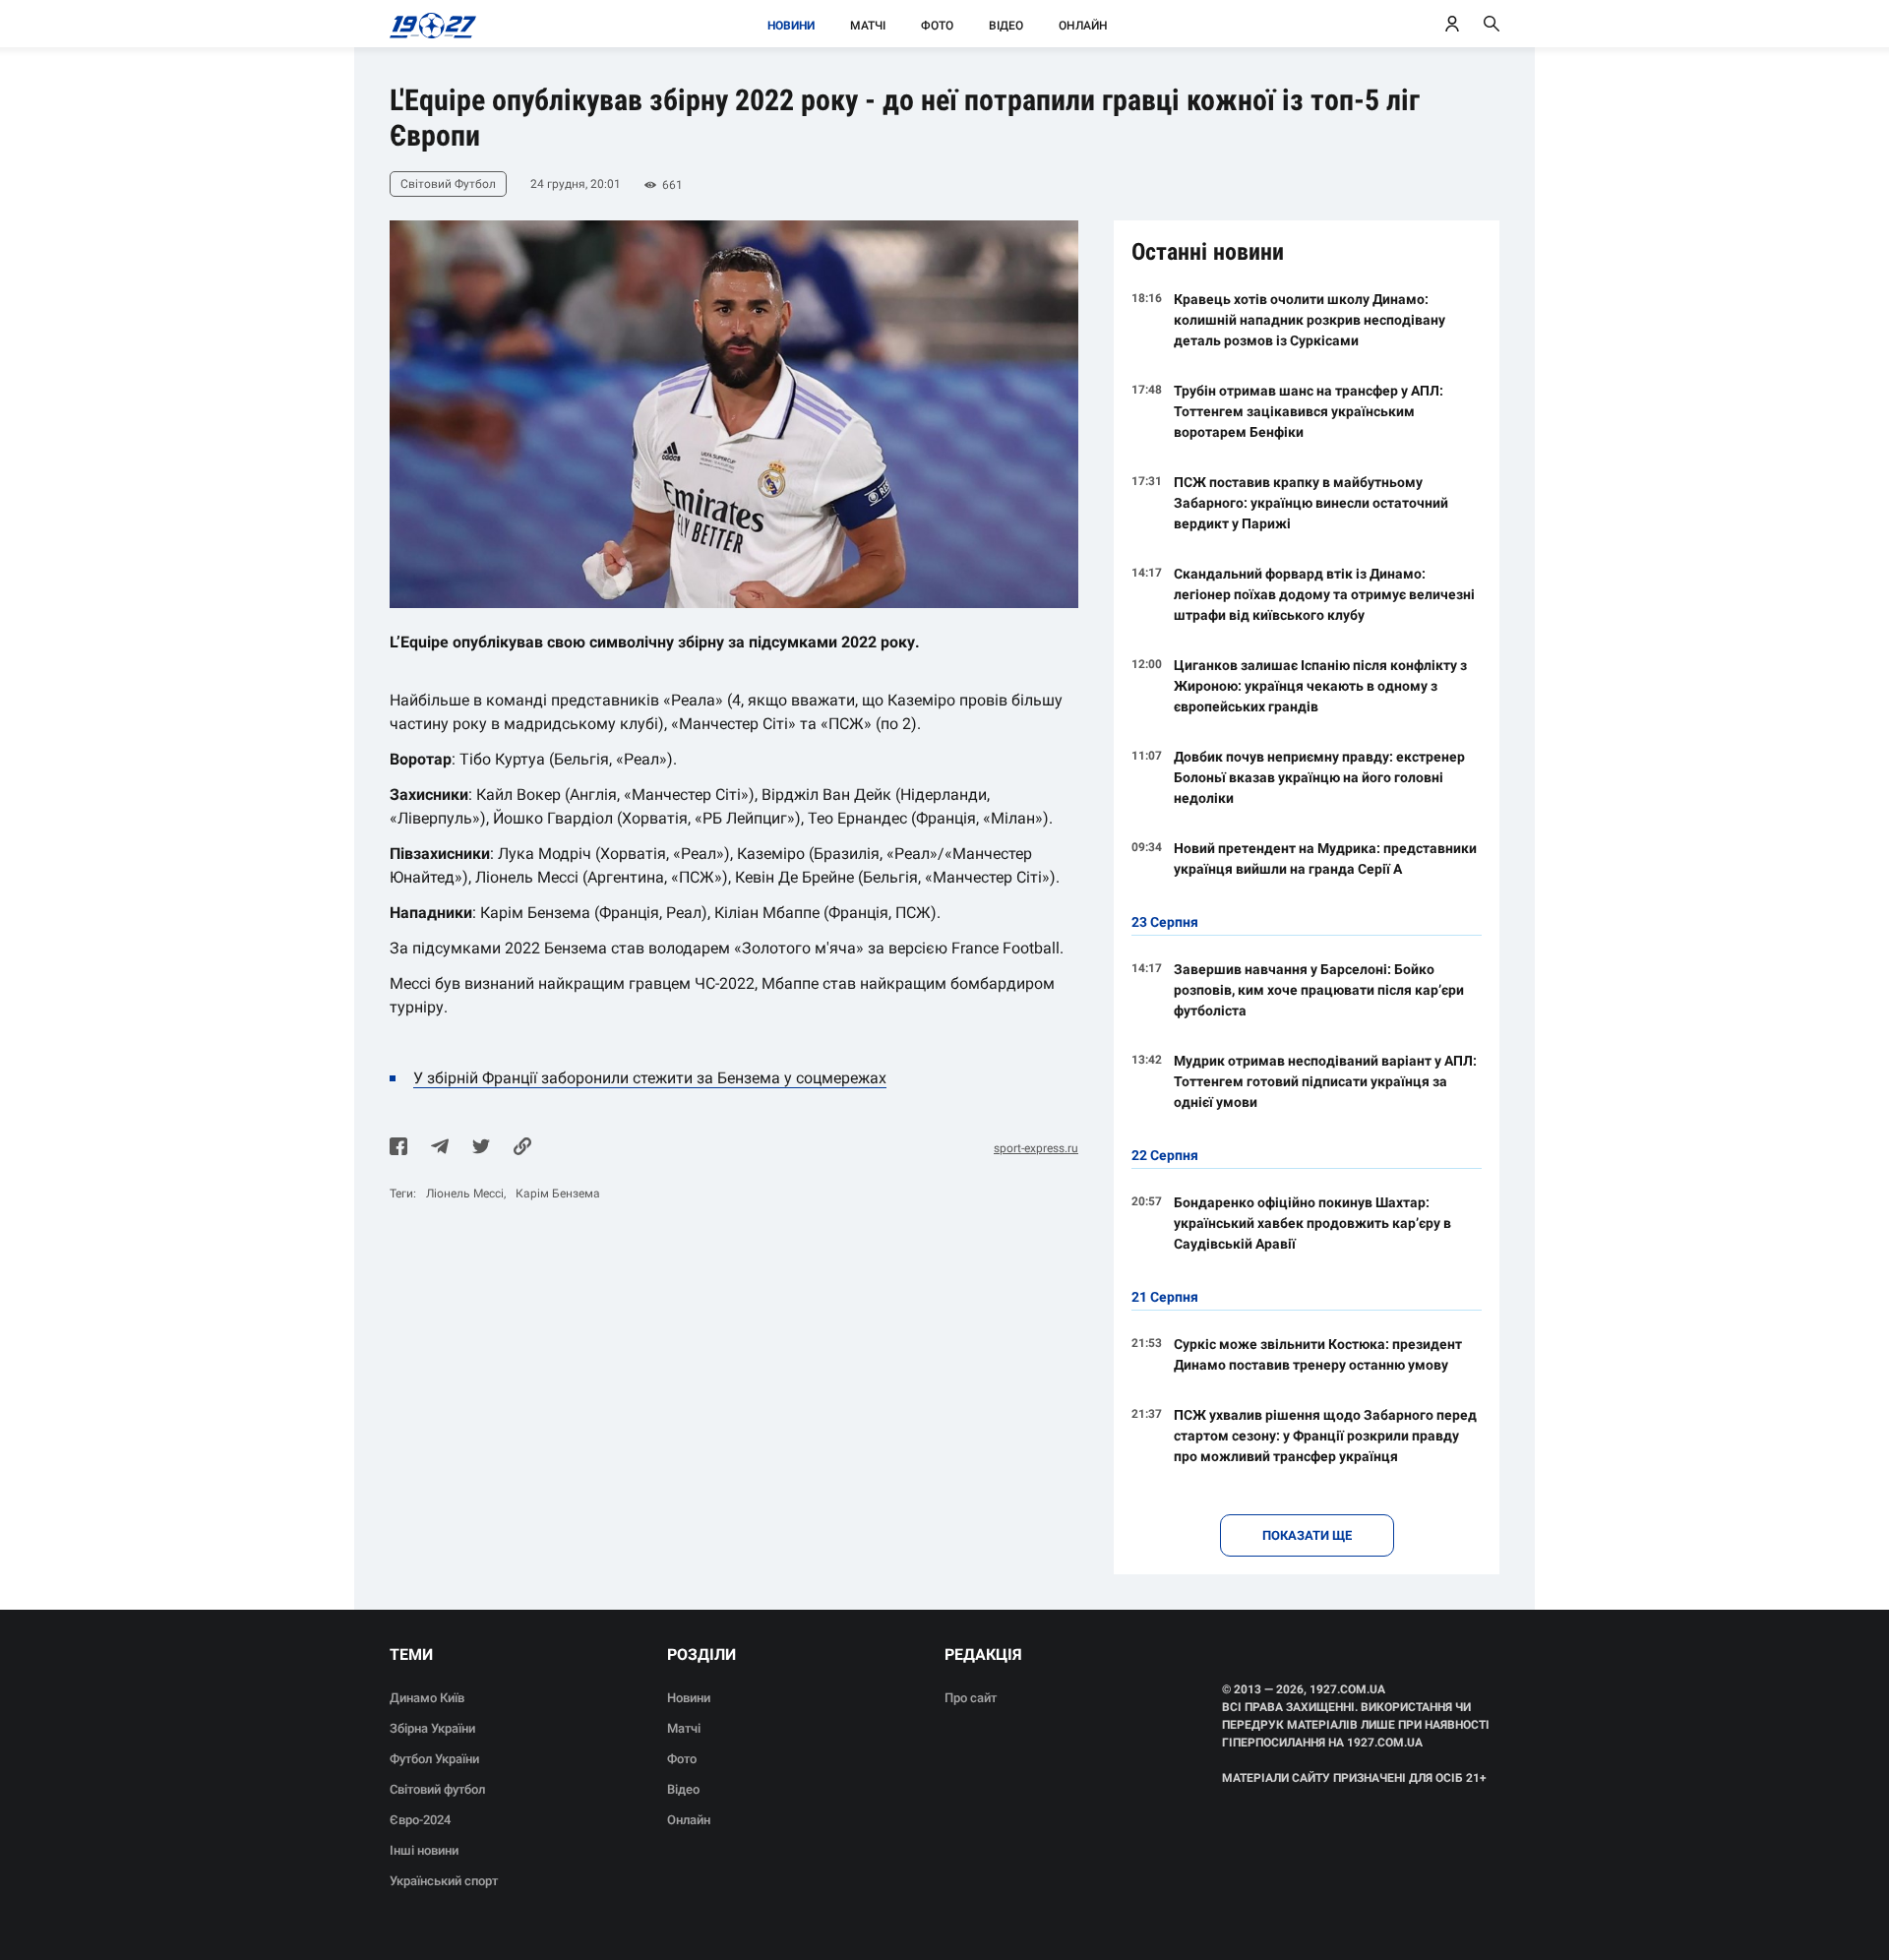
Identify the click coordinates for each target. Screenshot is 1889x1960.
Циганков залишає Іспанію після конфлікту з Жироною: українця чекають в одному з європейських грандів (1320, 686)
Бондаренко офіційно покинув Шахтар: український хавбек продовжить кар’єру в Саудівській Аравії (1312, 1223)
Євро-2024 (420, 1820)
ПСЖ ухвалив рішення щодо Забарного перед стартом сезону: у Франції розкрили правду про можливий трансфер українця (1325, 1436)
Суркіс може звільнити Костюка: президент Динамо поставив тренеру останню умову (1318, 1354)
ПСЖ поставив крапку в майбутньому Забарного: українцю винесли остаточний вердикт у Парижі (1311, 503)
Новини (791, 26)
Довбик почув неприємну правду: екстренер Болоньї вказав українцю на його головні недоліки (1319, 777)
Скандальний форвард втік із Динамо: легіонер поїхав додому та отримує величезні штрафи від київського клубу (1324, 594)
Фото (937, 26)
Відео (1006, 26)
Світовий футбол (437, 1789)
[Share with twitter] (481, 1148)
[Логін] (1452, 24)
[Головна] (427, 24)
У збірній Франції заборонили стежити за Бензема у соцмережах (650, 1078)
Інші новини (424, 1850)
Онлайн (1083, 26)
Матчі (868, 26)
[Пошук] (1492, 24)
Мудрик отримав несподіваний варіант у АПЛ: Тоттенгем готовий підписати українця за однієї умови (1325, 1081)
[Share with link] (522, 1148)
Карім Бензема (558, 1194)
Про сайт (971, 1698)
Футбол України (434, 1759)
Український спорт (444, 1881)
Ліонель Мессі (465, 1194)
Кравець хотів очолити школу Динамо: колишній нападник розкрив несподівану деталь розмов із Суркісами (1310, 320)
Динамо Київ (427, 1698)
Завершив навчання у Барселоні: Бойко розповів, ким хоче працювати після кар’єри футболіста (1319, 990)
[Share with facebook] (398, 1148)
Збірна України (432, 1728)
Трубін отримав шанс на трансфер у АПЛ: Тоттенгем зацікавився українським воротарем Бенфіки (1309, 411)
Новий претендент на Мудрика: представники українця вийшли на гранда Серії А (1325, 858)
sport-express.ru (1036, 1148)
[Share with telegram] (440, 1148)
